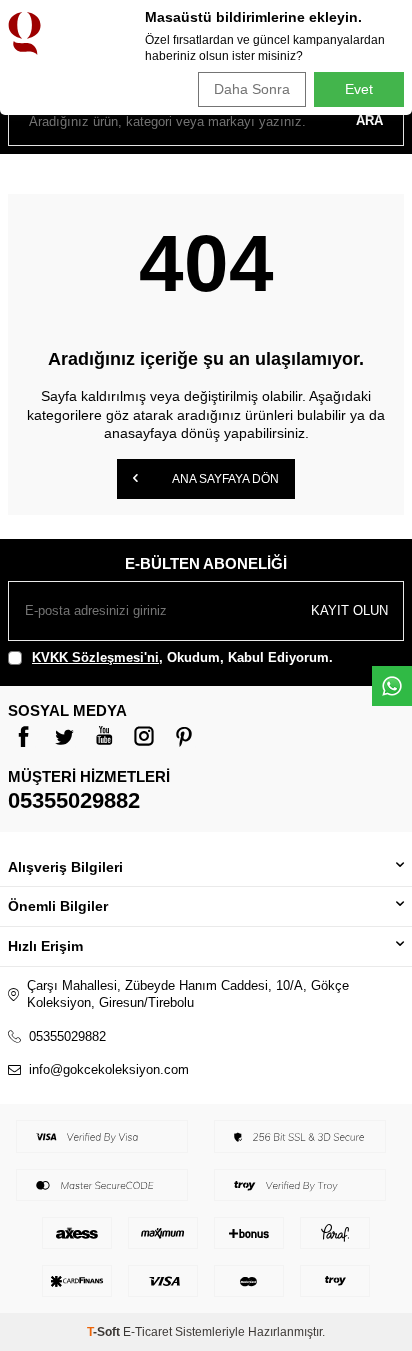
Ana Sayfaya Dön (224, 479)
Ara (369, 120)
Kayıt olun (349, 610)
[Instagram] (144, 736)
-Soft (105, 1332)
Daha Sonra (252, 89)
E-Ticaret (147, 1332)
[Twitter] (64, 736)
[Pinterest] (184, 736)
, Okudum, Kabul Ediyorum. (182, 657)
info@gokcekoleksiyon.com (109, 1069)
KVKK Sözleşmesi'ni (95, 657)
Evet (359, 89)
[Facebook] (24, 736)
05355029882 (74, 800)
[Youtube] (104, 736)
